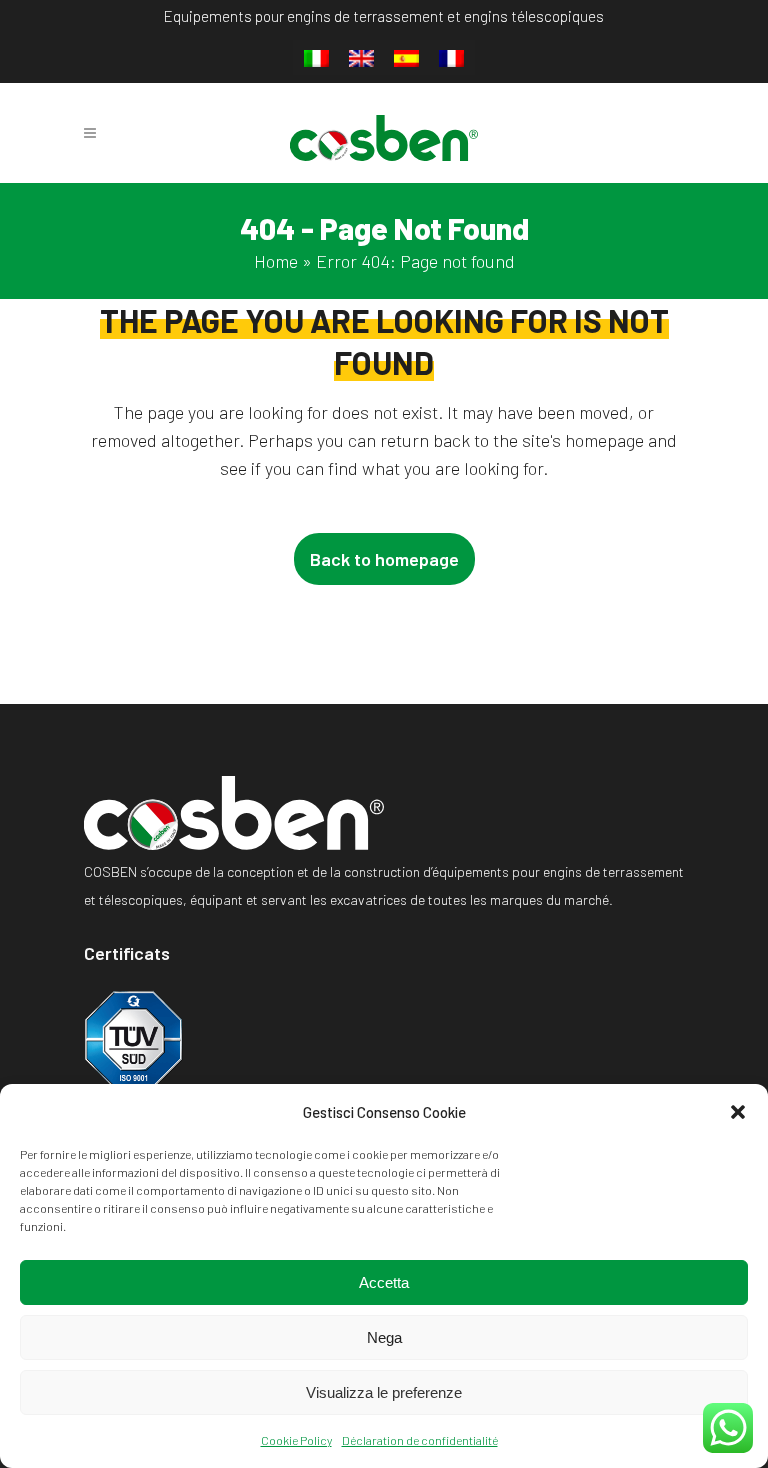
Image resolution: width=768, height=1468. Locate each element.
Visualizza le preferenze (384, 1392)
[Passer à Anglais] (361, 59)
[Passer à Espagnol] (406, 59)
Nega (384, 1337)
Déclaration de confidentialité (420, 1440)
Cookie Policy (296, 1440)
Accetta (384, 1282)
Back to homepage (384, 559)
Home (276, 261)
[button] (738, 1112)
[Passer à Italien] (316, 59)
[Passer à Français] (451, 59)
